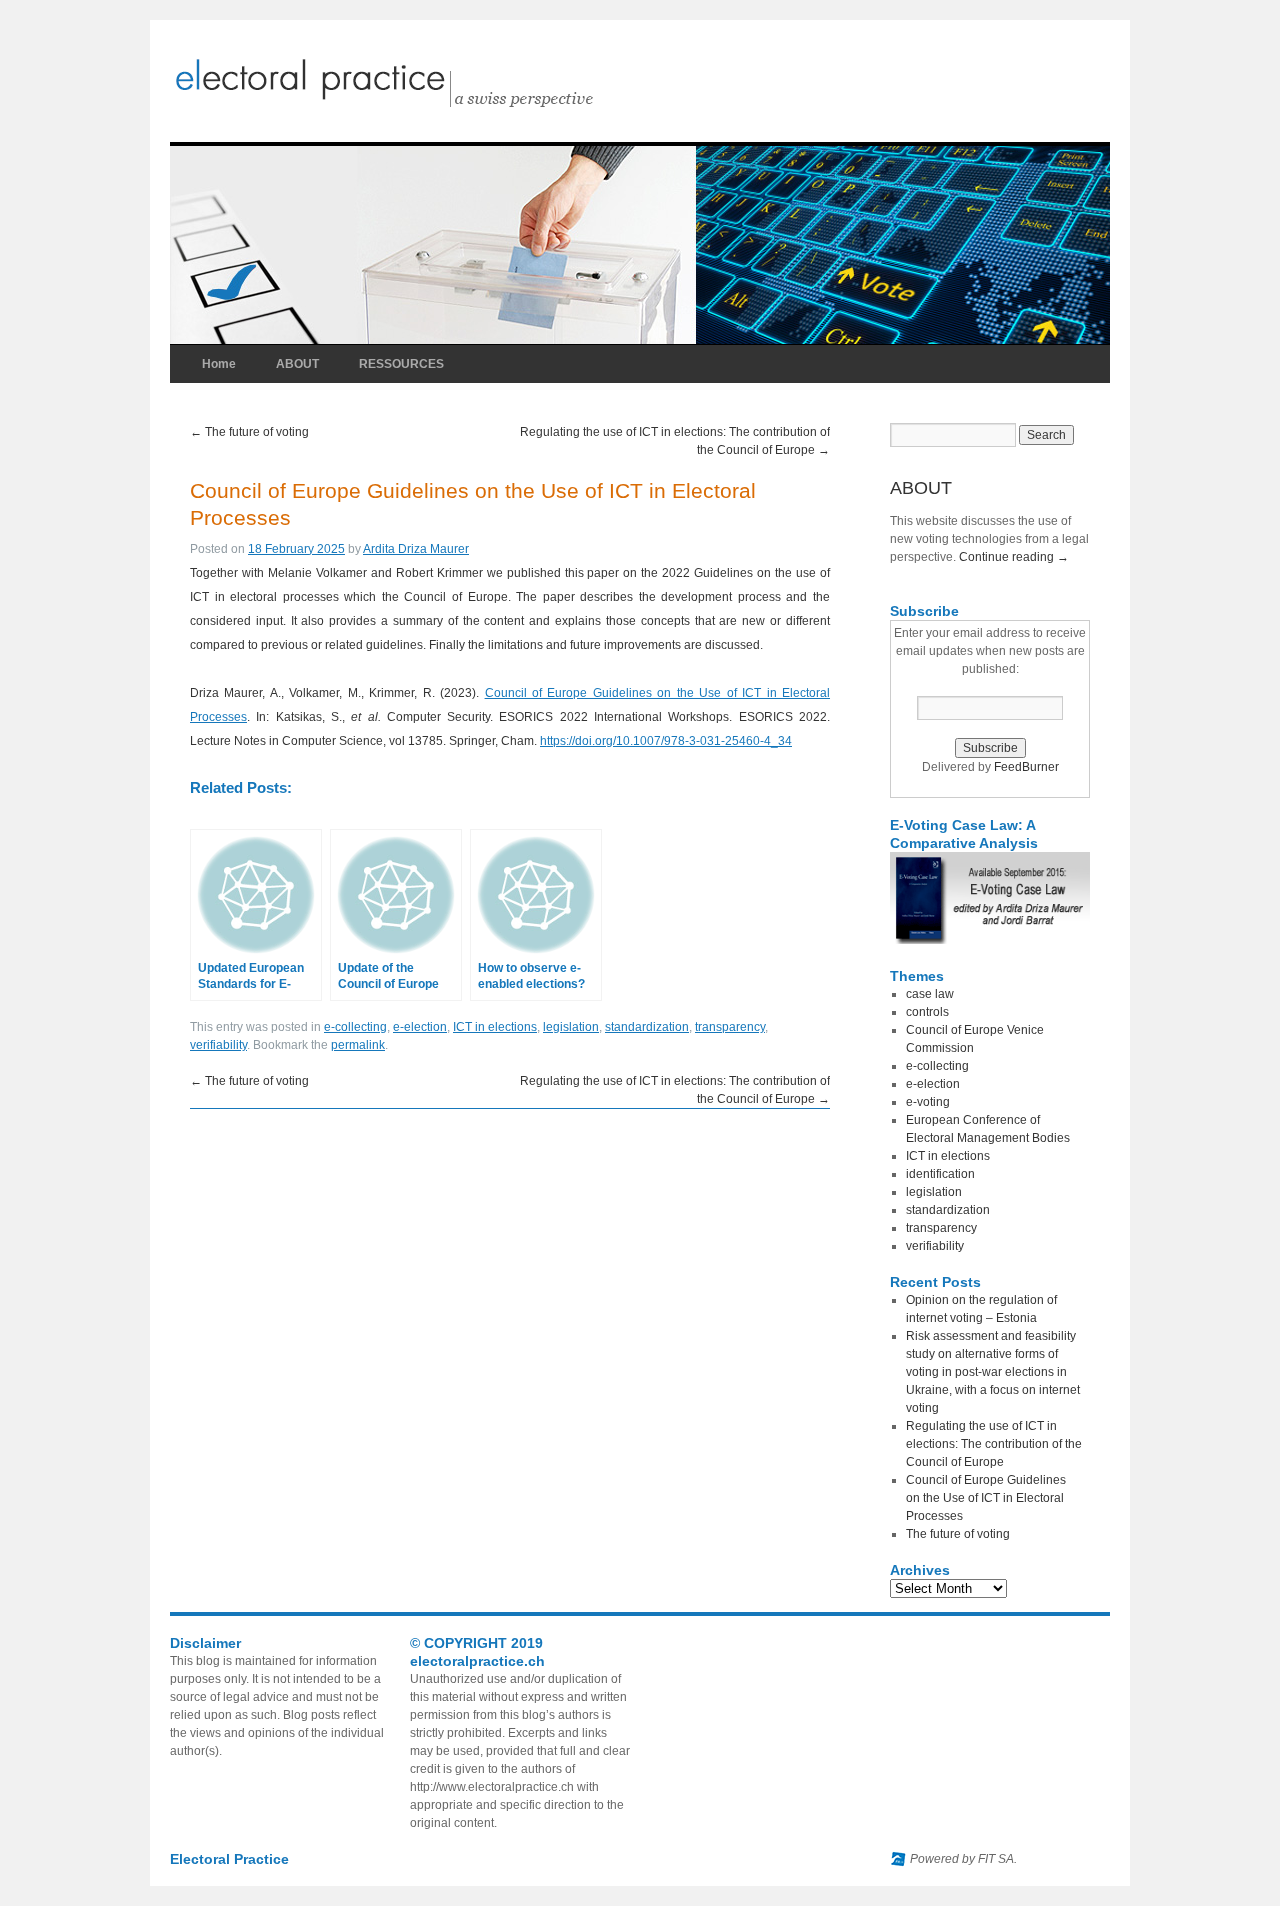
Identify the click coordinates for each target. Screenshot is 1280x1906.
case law (930, 994)
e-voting (928, 1102)
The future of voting (249, 432)
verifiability (218, 1045)
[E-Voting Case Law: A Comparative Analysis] (990, 940)
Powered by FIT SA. (963, 1859)
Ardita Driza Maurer (416, 549)
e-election (420, 1027)
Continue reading (1014, 557)
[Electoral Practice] (429, 105)
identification (940, 1174)
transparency (730, 1027)
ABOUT (297, 364)
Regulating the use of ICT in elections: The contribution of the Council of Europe (994, 1444)
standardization (647, 1027)
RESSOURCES (401, 364)
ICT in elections (495, 1027)
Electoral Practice (229, 1859)
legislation (571, 1027)
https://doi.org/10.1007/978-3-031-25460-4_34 (666, 741)
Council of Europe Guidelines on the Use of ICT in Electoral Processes (986, 1498)
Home (219, 364)
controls (927, 1012)
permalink (358, 1045)
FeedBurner (1026, 767)
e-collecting (355, 1027)
